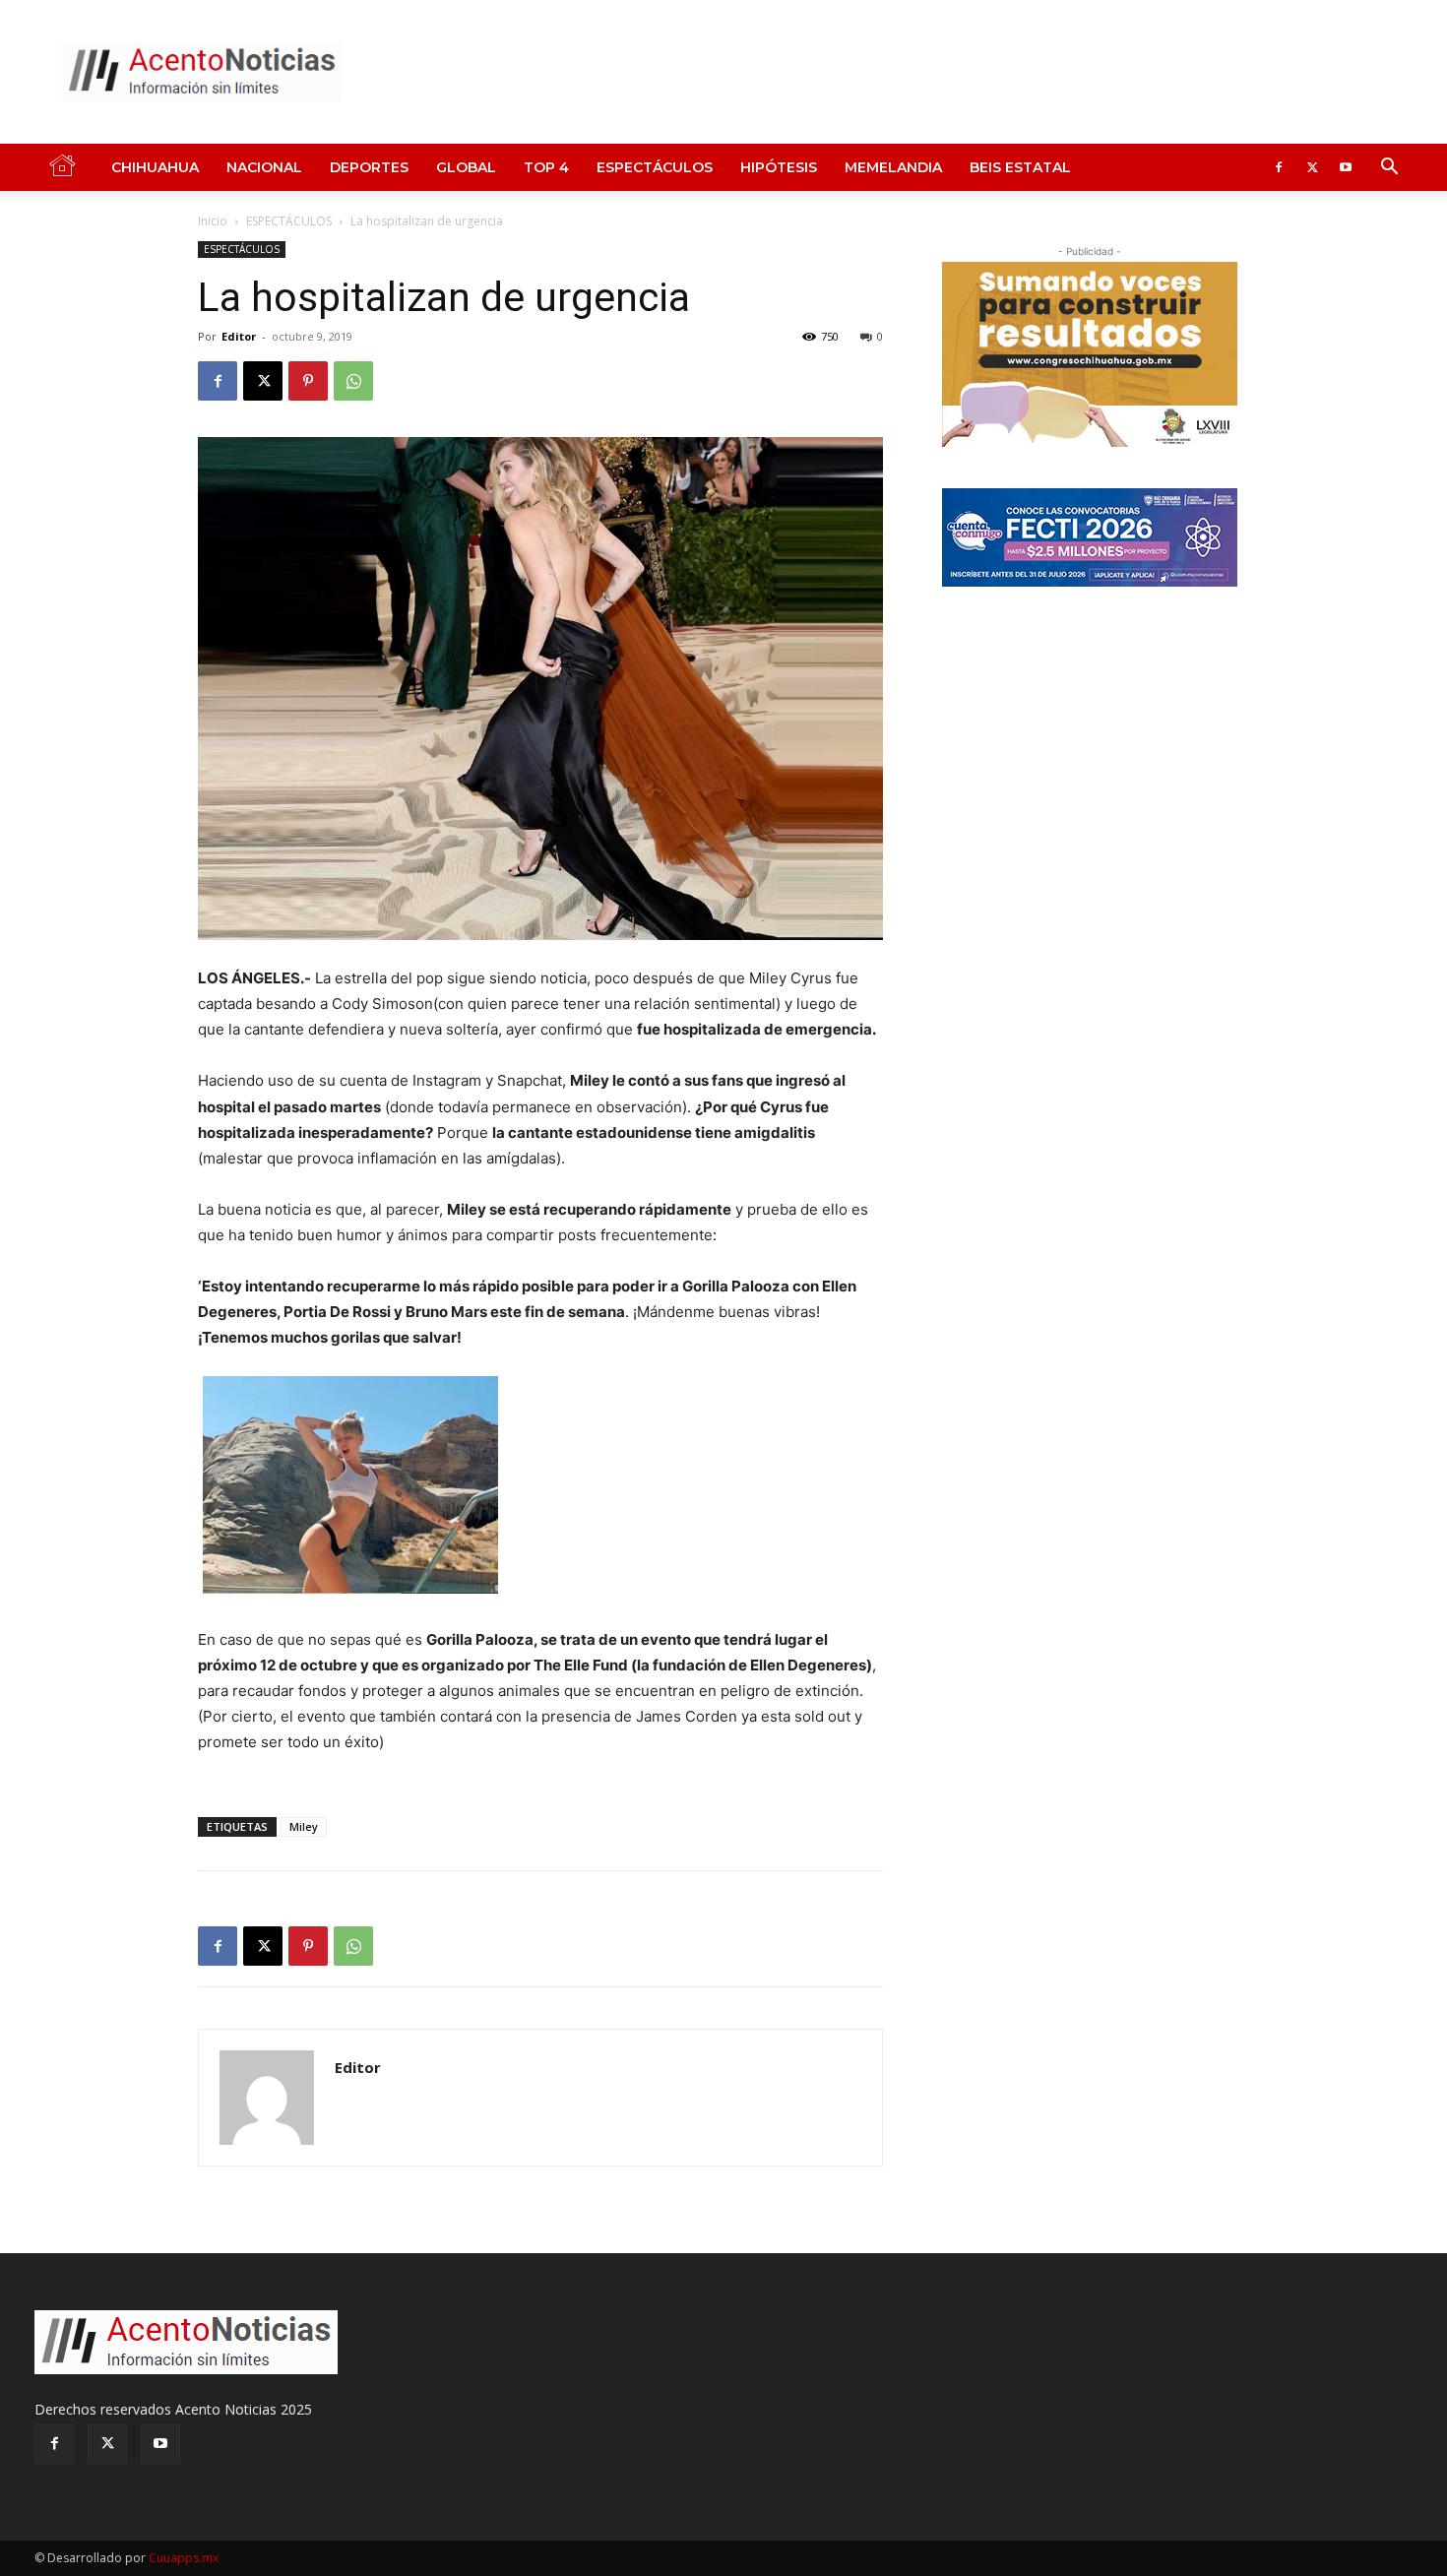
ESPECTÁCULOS (655, 167)
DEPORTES (369, 167)
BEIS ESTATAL (1020, 167)
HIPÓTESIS (779, 167)
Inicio (213, 221)
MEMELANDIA (893, 167)
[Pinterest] (308, 381)
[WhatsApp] (353, 381)
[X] (1312, 167)
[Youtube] (1346, 167)
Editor (239, 336)
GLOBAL (466, 167)
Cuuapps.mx (184, 2558)
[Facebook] (1279, 167)
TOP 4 (546, 167)
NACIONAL (264, 167)
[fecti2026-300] (1090, 537)
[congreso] (1090, 354)
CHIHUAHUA (155, 167)
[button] (1389, 169)
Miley (304, 1826)
